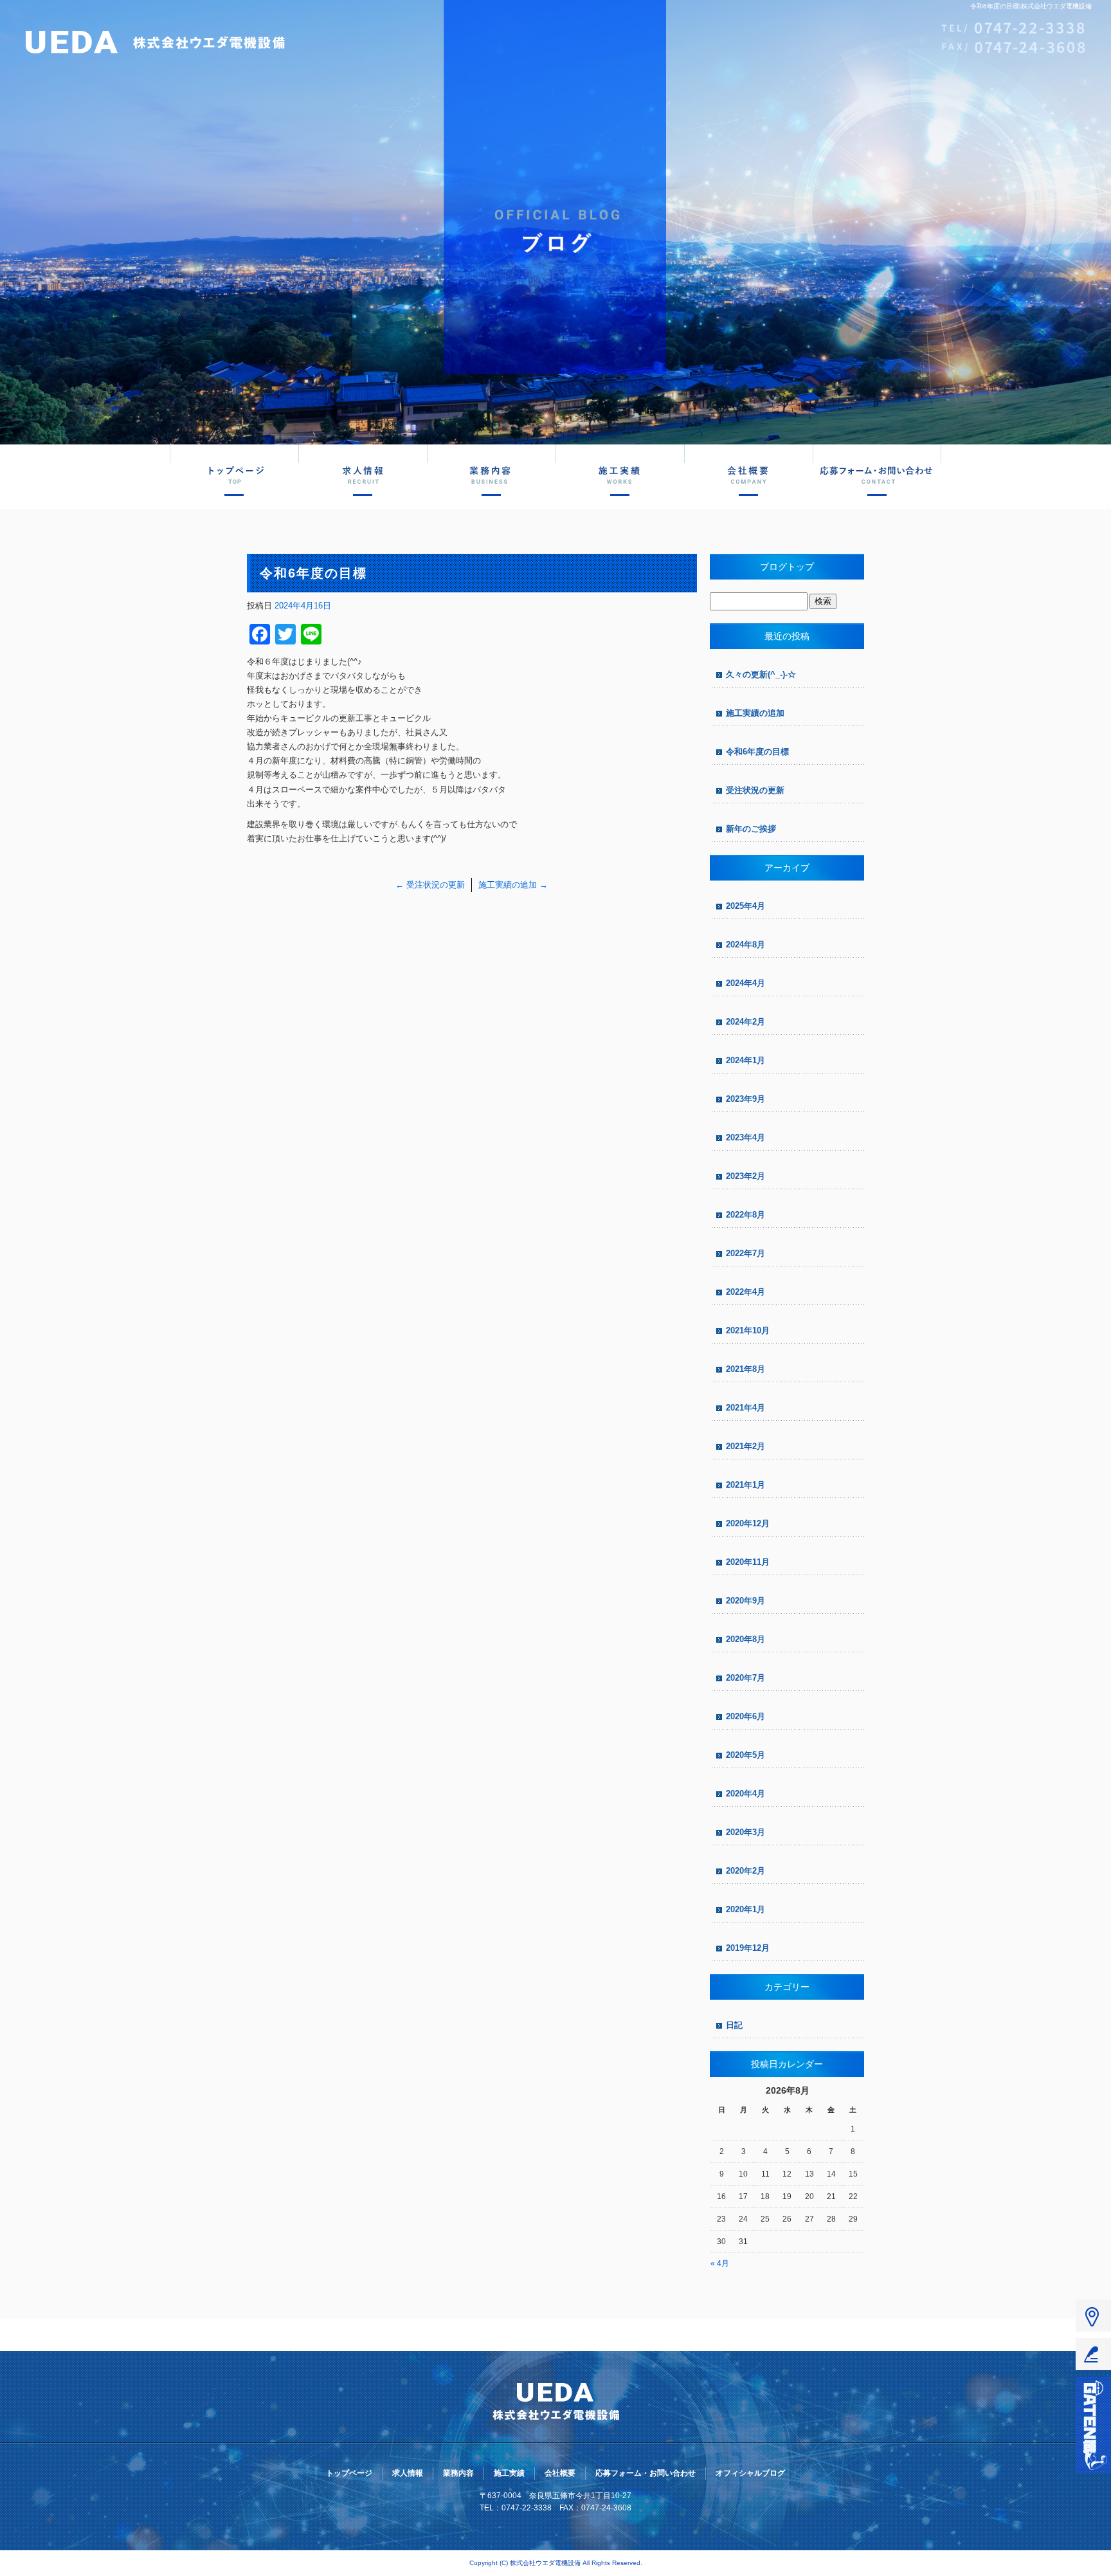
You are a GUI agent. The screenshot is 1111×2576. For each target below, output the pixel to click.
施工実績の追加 (513, 885)
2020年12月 (748, 1523)
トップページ (234, 475)
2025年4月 (745, 906)
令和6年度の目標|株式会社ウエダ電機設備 (1031, 6)
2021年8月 (745, 1369)
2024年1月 (745, 1060)
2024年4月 (745, 983)
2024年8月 (745, 945)
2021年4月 (745, 1408)
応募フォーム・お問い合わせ (877, 475)
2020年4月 (745, 1794)
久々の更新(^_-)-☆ (761, 674)
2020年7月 (745, 1678)
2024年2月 (745, 1022)
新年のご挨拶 (751, 829)
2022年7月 (745, 1253)
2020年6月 (745, 1716)
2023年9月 (745, 1099)
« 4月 (720, 2263)
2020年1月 (745, 1909)
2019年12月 (748, 1948)
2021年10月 (748, 1330)
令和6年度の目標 (757, 752)
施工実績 (620, 475)
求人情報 (363, 475)
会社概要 (748, 475)
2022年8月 (745, 1215)
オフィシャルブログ (750, 2473)
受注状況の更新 (430, 885)
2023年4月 (745, 1137)
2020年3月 (745, 1832)
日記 (734, 2025)
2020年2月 (745, 1871)
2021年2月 (745, 1446)
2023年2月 (745, 1176)
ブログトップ (787, 567)
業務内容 (491, 475)
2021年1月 (745, 1485)
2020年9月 (745, 1601)
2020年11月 (748, 1562)
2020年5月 (745, 1755)
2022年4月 (745, 1292)
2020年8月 (745, 1639)
